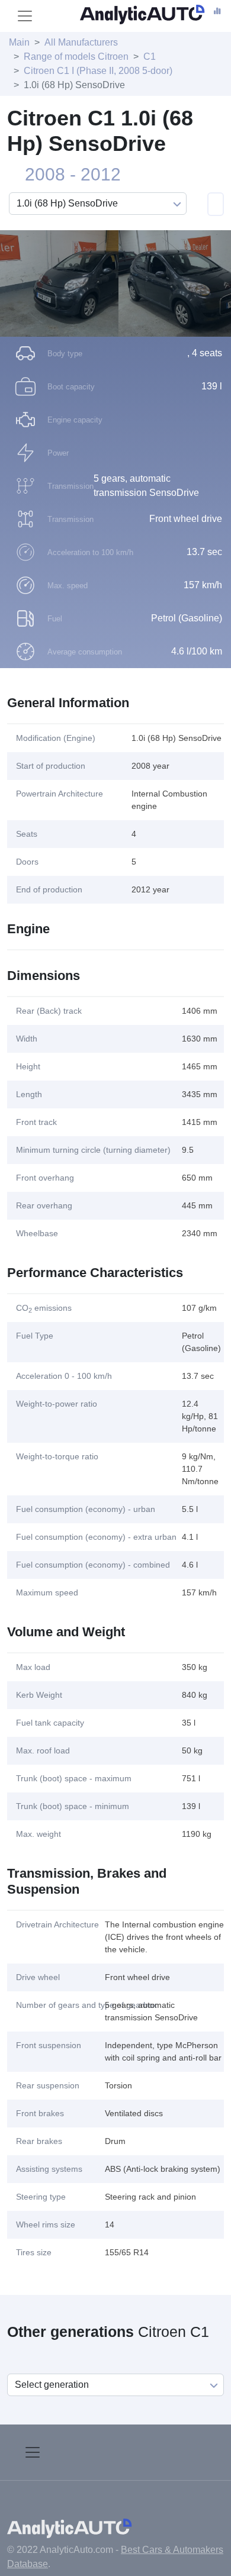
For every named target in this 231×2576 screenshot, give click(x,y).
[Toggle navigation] (25, 16)
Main (19, 42)
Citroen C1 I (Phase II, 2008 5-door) (98, 71)
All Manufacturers (81, 42)
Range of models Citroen (76, 57)
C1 (150, 57)
